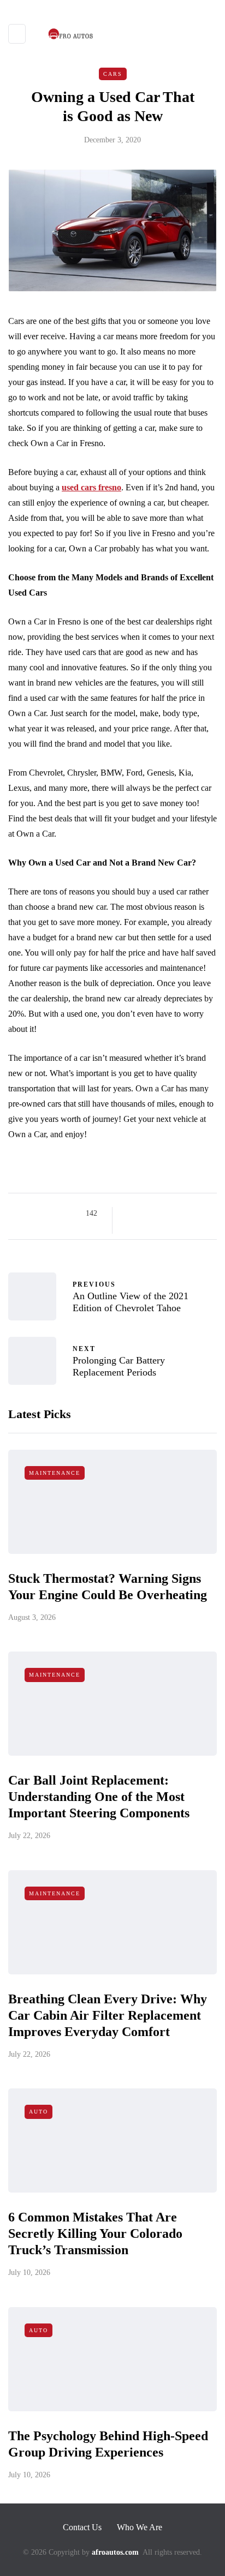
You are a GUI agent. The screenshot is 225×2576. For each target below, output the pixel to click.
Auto (39, 2112)
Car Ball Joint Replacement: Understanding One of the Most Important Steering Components (99, 1797)
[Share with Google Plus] (158, 1214)
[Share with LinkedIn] (171, 1214)
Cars (113, 74)
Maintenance (55, 1473)
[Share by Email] (130, 1227)
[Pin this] (185, 1214)
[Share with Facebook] (130, 1214)
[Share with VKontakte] (199, 1214)
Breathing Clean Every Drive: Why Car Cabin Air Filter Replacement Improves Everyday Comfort (108, 2015)
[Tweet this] (144, 1214)
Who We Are (140, 2527)
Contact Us (82, 2527)
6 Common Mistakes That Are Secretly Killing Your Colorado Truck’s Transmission (95, 2233)
